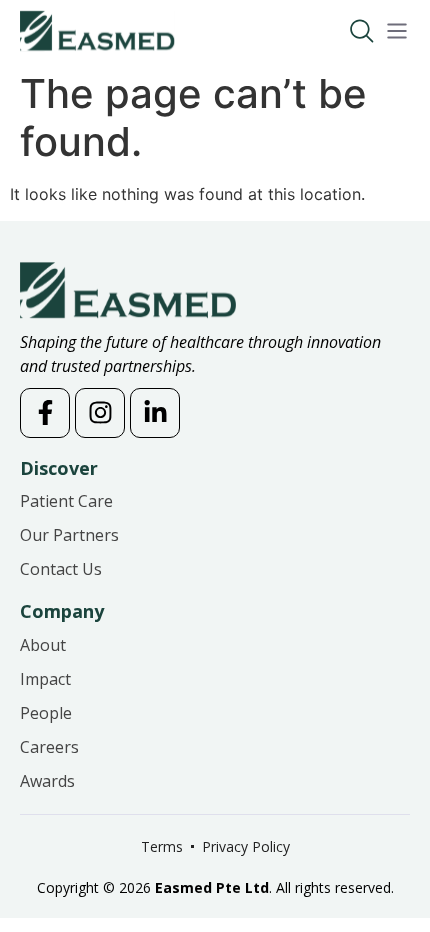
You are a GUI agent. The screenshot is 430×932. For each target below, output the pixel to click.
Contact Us (61, 569)
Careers (49, 747)
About (43, 645)
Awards (47, 781)
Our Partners (69, 535)
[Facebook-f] (45, 413)
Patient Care (66, 501)
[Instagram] (100, 413)
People (46, 713)
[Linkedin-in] (155, 413)
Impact (45, 679)
